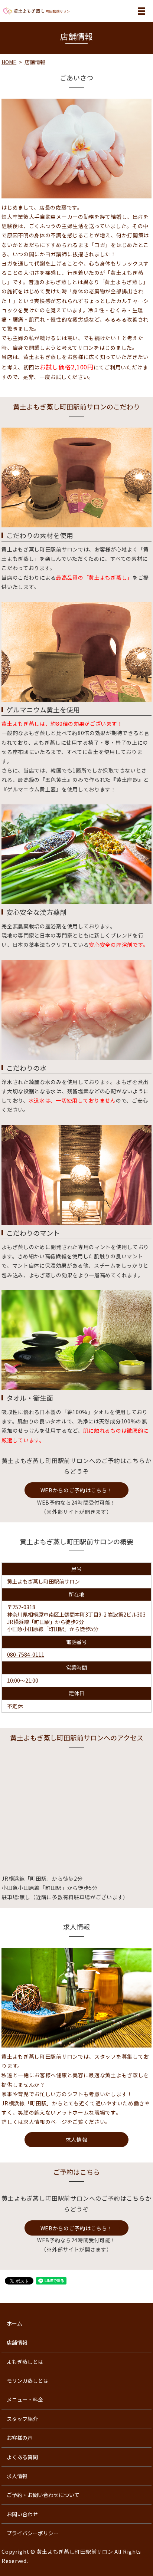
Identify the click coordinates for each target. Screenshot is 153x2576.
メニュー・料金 (25, 2399)
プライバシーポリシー (33, 2533)
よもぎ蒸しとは (25, 2362)
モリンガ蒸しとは (27, 2381)
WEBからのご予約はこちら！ (77, 1490)
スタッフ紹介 (22, 2419)
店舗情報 (17, 2342)
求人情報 (77, 2139)
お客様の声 (20, 2438)
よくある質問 (22, 2457)
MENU (141, 15)
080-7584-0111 (26, 1654)
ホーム (14, 2323)
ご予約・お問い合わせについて (43, 2495)
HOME (9, 62)
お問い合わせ (22, 2514)
